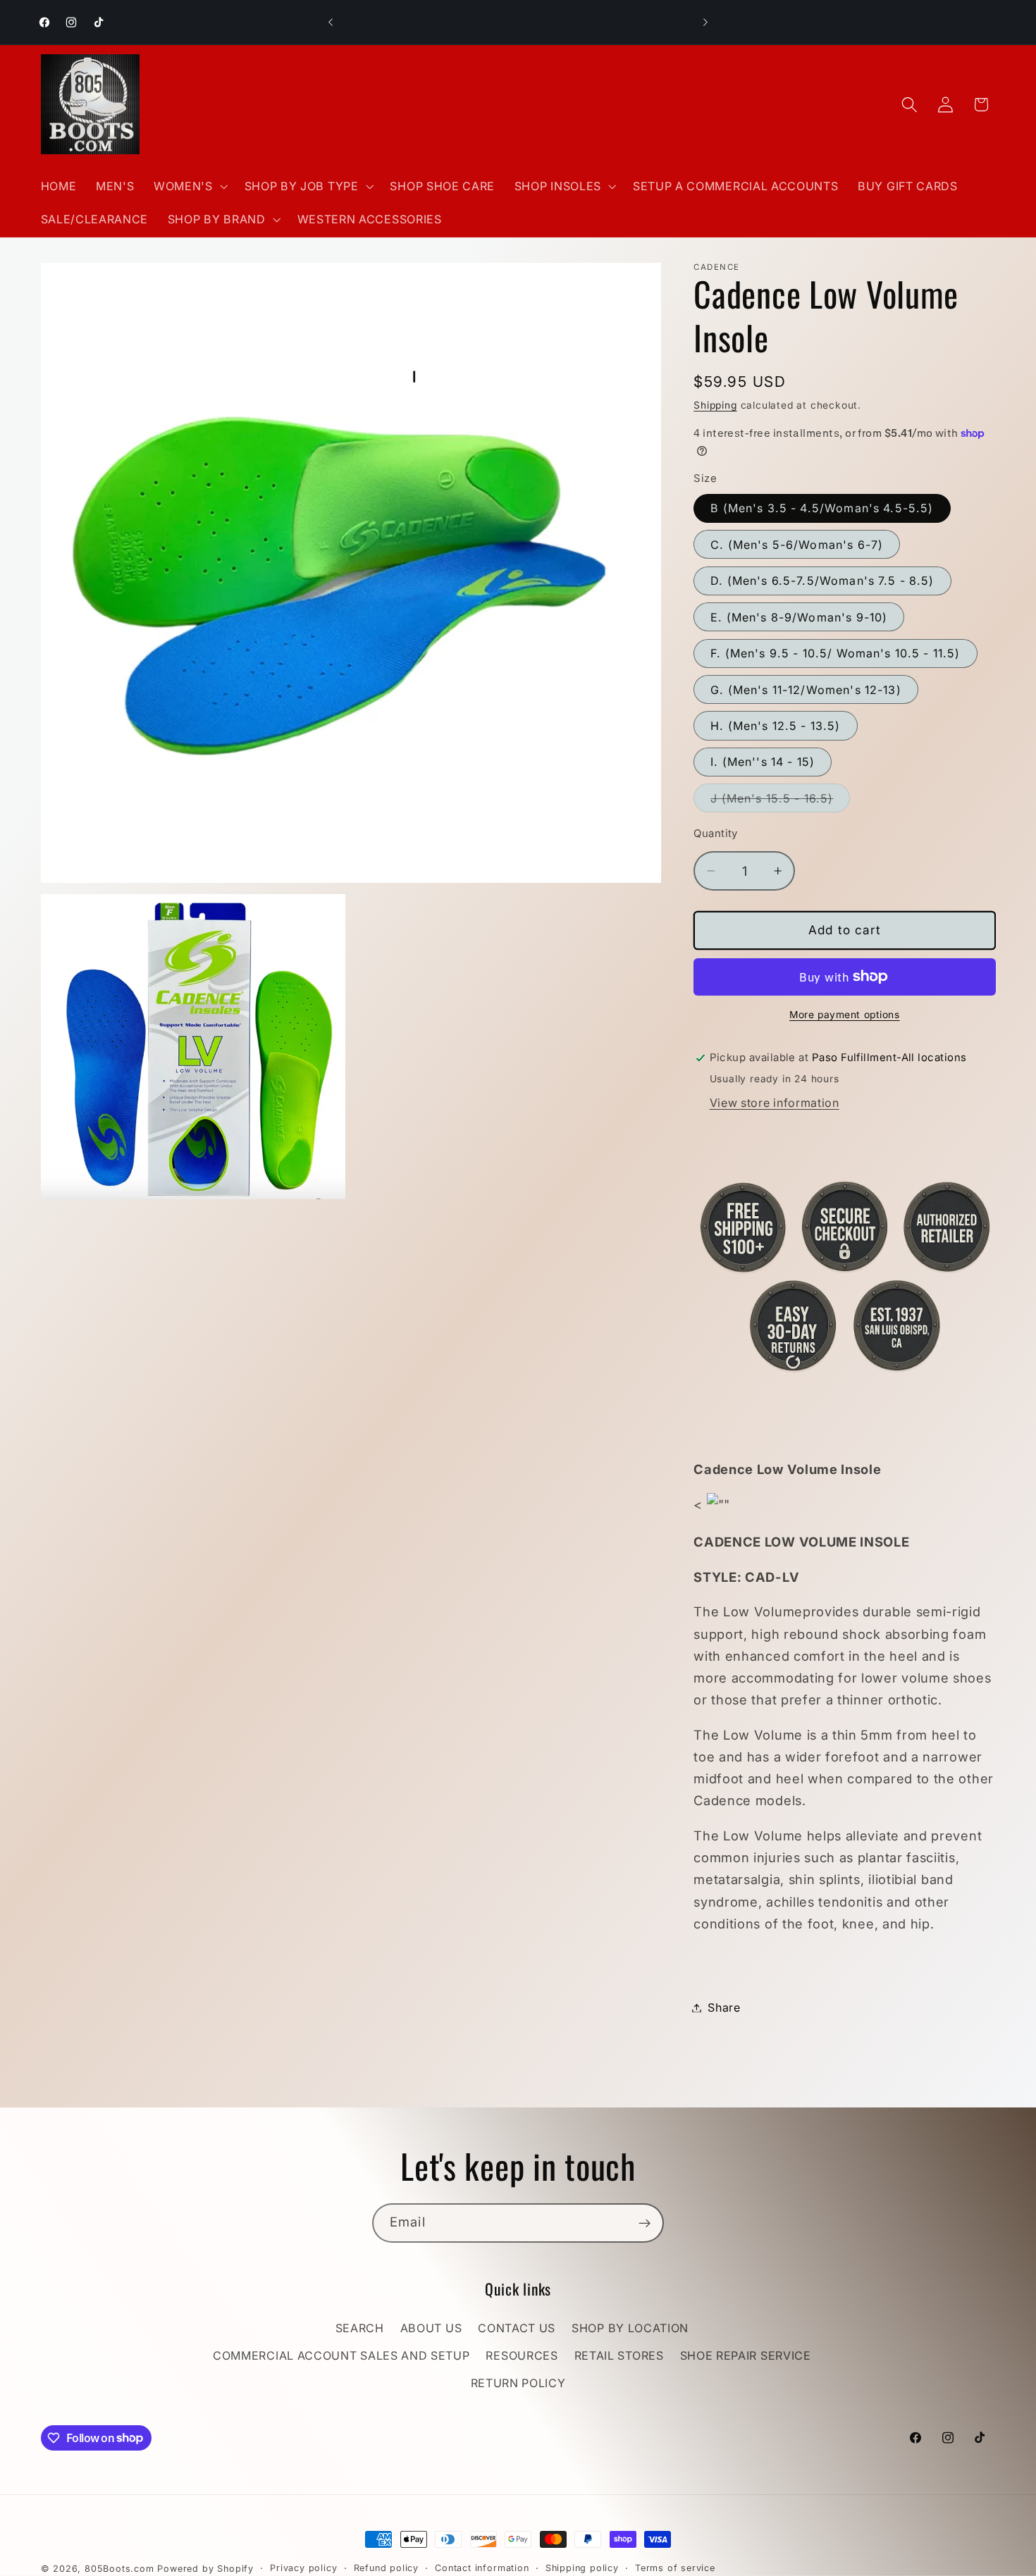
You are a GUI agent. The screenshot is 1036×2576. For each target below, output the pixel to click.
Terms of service (675, 2568)
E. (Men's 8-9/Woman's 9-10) (799, 617)
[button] (189, 186)
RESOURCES (522, 2356)
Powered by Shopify (205, 2569)
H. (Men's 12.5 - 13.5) (775, 726)
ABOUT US (431, 2329)
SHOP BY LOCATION (630, 2329)
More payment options (845, 1015)
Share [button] (724, 2007)
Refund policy (386, 2568)
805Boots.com (119, 2569)
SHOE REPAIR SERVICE (746, 2356)
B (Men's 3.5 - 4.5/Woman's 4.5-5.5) (822, 508)
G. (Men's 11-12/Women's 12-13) (806, 689)
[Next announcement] (705, 23)
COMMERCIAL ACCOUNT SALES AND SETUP (341, 2356)
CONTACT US (517, 2329)
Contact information (482, 2568)
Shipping (715, 405)
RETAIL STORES (619, 2356)
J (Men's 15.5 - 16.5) (780, 801)
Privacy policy (303, 2568)
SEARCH (360, 2329)
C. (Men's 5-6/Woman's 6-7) (797, 545)
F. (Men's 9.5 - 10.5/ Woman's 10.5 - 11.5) (835, 653)
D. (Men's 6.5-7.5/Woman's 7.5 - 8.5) (822, 581)
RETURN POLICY (518, 2383)
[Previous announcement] (331, 23)
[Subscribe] (645, 2223)
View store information (775, 1102)
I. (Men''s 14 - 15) (763, 762)
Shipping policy (582, 2568)
